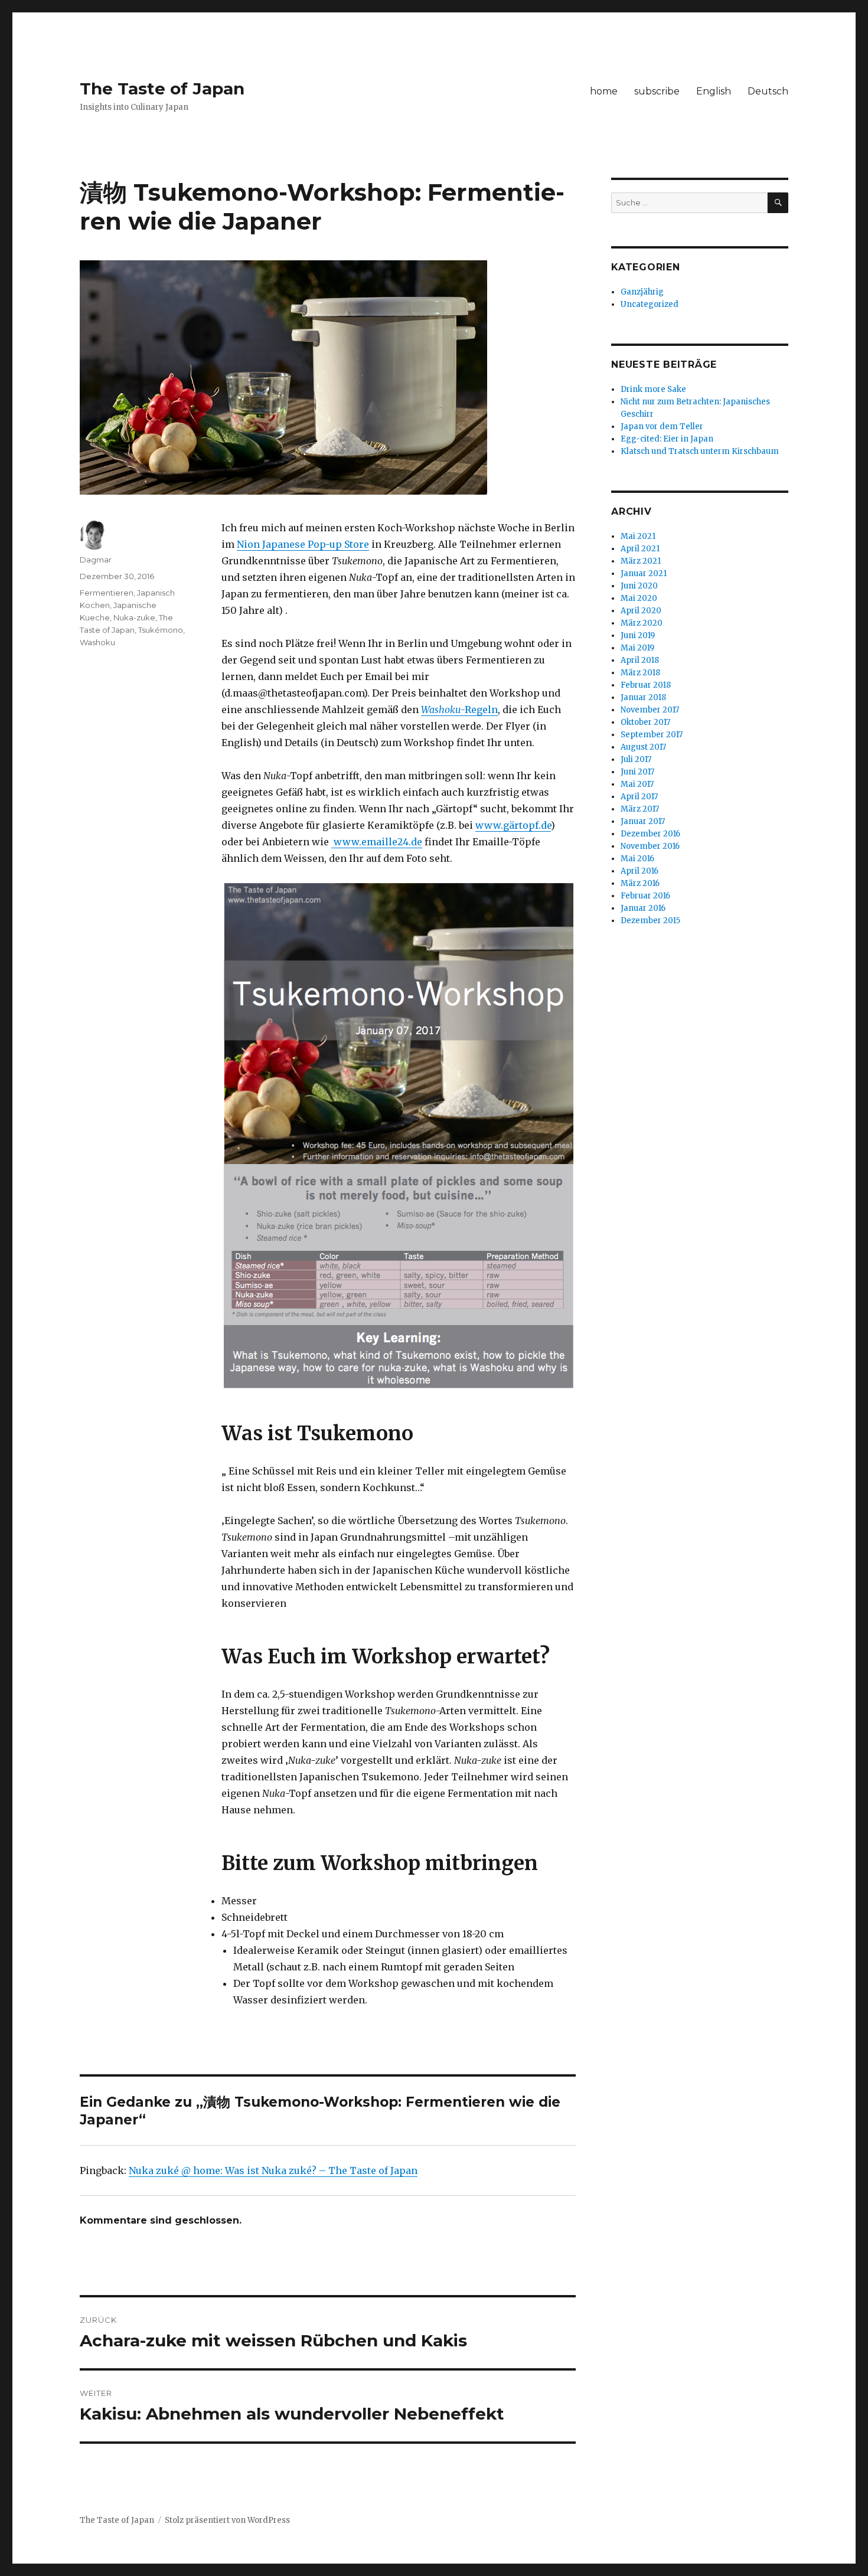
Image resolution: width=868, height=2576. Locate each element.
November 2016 (650, 846)
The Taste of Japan (162, 89)
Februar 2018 (646, 685)
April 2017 (639, 797)
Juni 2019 (638, 635)
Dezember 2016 (650, 834)
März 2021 (641, 561)
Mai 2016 (637, 859)
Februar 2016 (645, 896)
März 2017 (640, 809)
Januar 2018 (643, 697)
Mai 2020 (639, 598)
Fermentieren (107, 593)
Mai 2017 (637, 784)
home (604, 91)
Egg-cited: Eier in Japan (667, 439)
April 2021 (640, 549)
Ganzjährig (642, 292)
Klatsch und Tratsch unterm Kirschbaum (700, 451)
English (714, 91)
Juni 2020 (639, 586)
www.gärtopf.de (513, 825)
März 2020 (642, 623)
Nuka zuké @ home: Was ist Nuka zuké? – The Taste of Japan (273, 2170)
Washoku (97, 642)
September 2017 (652, 735)
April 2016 (639, 871)
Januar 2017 (643, 821)
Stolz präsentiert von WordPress (227, 2520)
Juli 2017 (636, 759)
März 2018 (640, 673)
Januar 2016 (643, 908)
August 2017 (643, 747)
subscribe (657, 91)
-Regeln (459, 710)
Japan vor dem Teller (662, 426)
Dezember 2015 (650, 921)
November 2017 (650, 710)
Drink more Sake (653, 389)
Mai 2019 (637, 648)
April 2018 (640, 660)
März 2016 (640, 883)
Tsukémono (161, 630)
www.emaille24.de (377, 842)
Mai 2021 (638, 536)
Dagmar (96, 560)
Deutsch (768, 91)
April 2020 (641, 611)
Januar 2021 (644, 573)
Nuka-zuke (134, 617)
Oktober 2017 (645, 722)
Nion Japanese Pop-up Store (303, 544)
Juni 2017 (637, 772)
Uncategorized (650, 304)
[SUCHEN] (778, 203)
